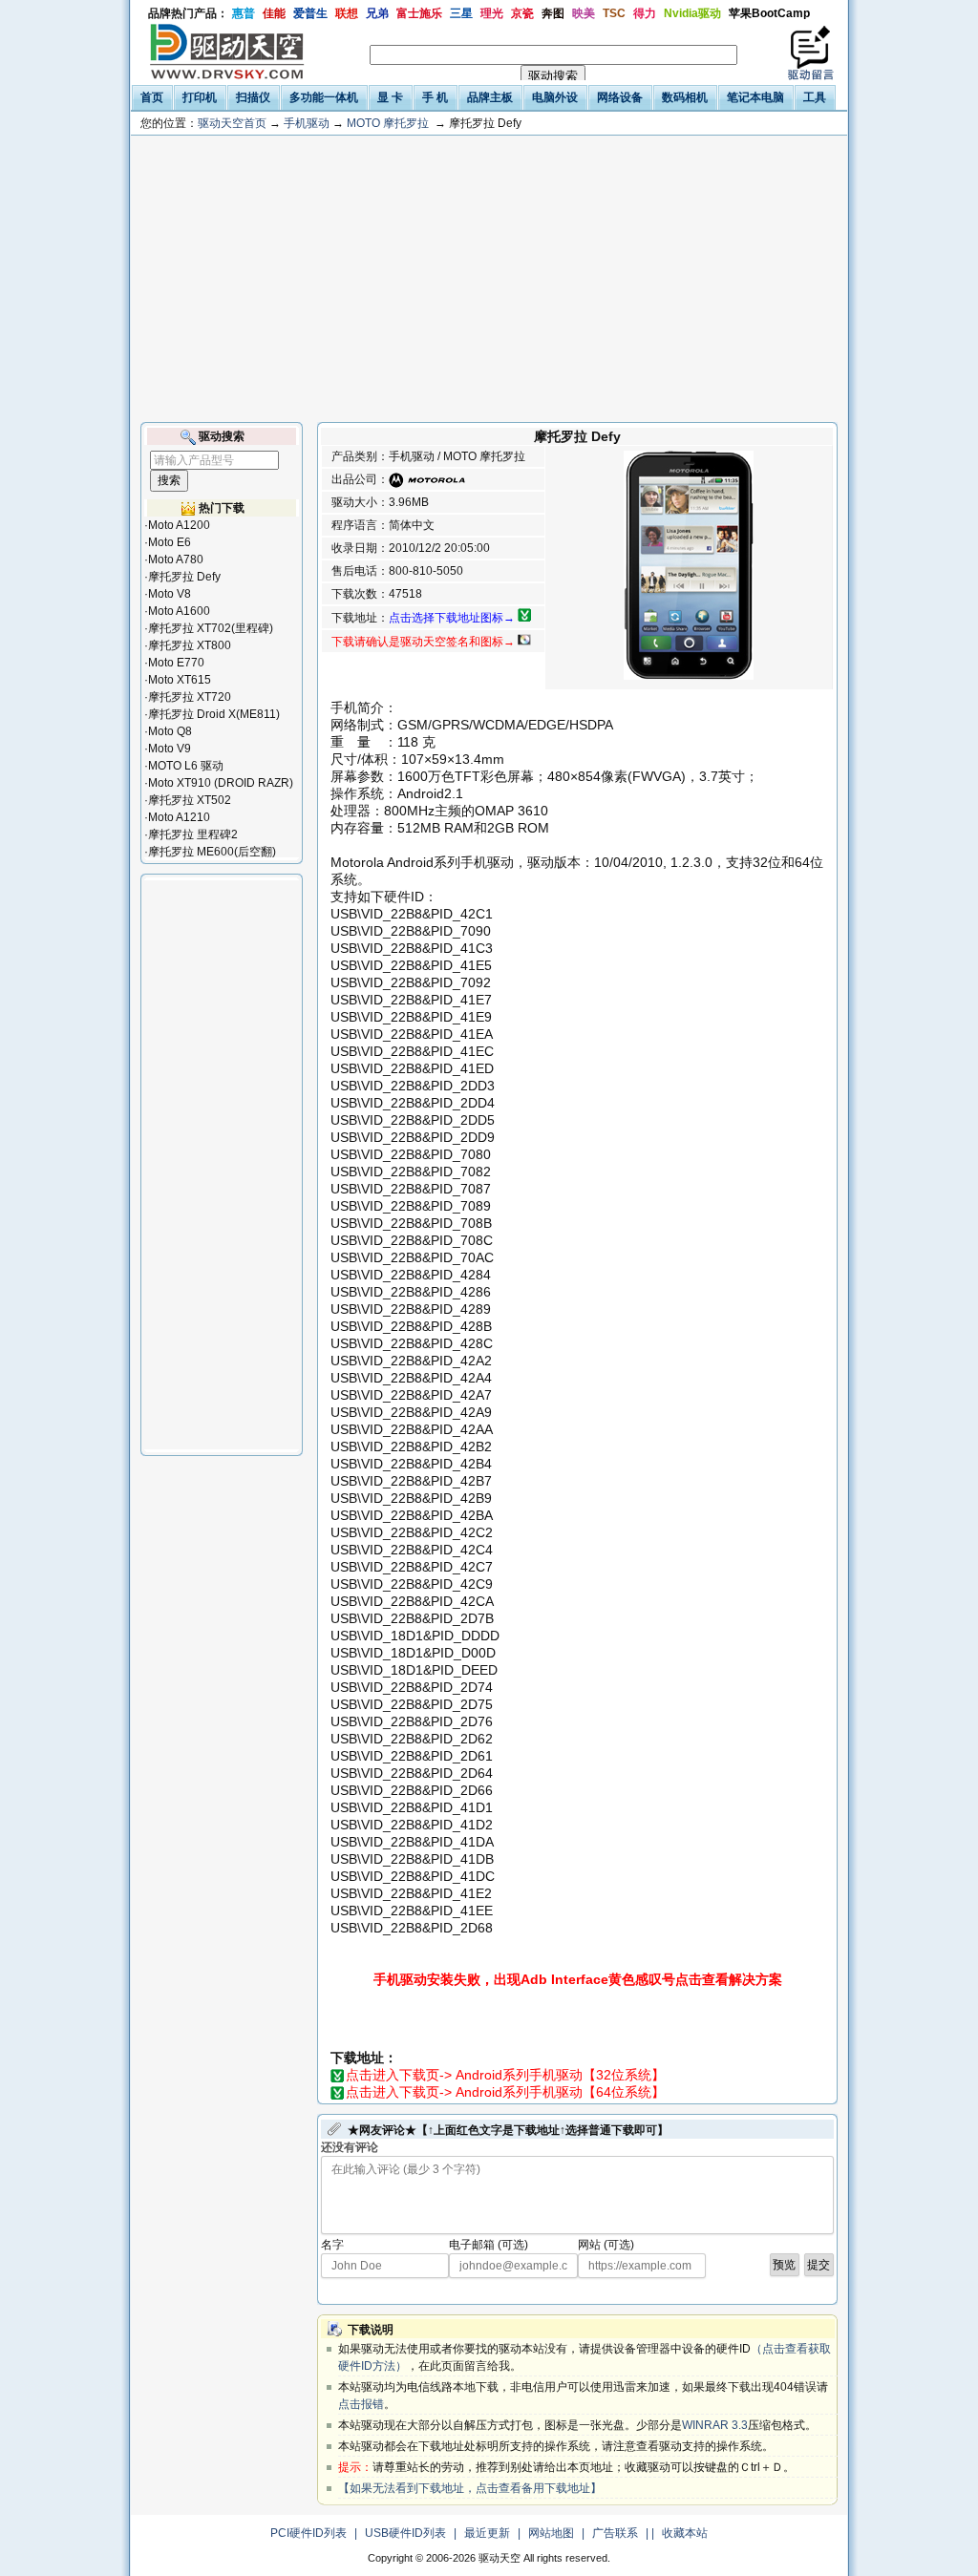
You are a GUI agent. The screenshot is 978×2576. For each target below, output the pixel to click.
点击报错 (361, 2404)
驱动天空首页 (232, 123)
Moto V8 (170, 594)
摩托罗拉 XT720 (190, 697)
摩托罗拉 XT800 (190, 645)
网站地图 (551, 2533)
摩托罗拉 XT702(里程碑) (211, 628)
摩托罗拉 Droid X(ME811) (214, 714)
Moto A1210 (179, 817)
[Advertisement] (489, 279)
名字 (332, 2245)
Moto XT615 (180, 680)
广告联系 (615, 2533)
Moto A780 (176, 560)
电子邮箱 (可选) (489, 2245)
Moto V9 (170, 749)
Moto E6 (170, 542)
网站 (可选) (606, 2245)
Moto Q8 (170, 731)
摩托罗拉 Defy (184, 577)
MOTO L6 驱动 (186, 766)
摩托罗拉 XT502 (190, 800)
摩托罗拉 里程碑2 (193, 834)
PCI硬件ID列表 (308, 2533)
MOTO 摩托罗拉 (388, 123)
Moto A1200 (179, 525)
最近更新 (487, 2533)
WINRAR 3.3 (715, 2425)
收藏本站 (685, 2533)
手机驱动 (307, 123)
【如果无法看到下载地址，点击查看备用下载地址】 (470, 2488)
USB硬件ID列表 (405, 2533)
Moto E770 (176, 663)
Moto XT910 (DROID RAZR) (221, 783)
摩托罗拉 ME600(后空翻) (212, 852)
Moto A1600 (179, 611)
